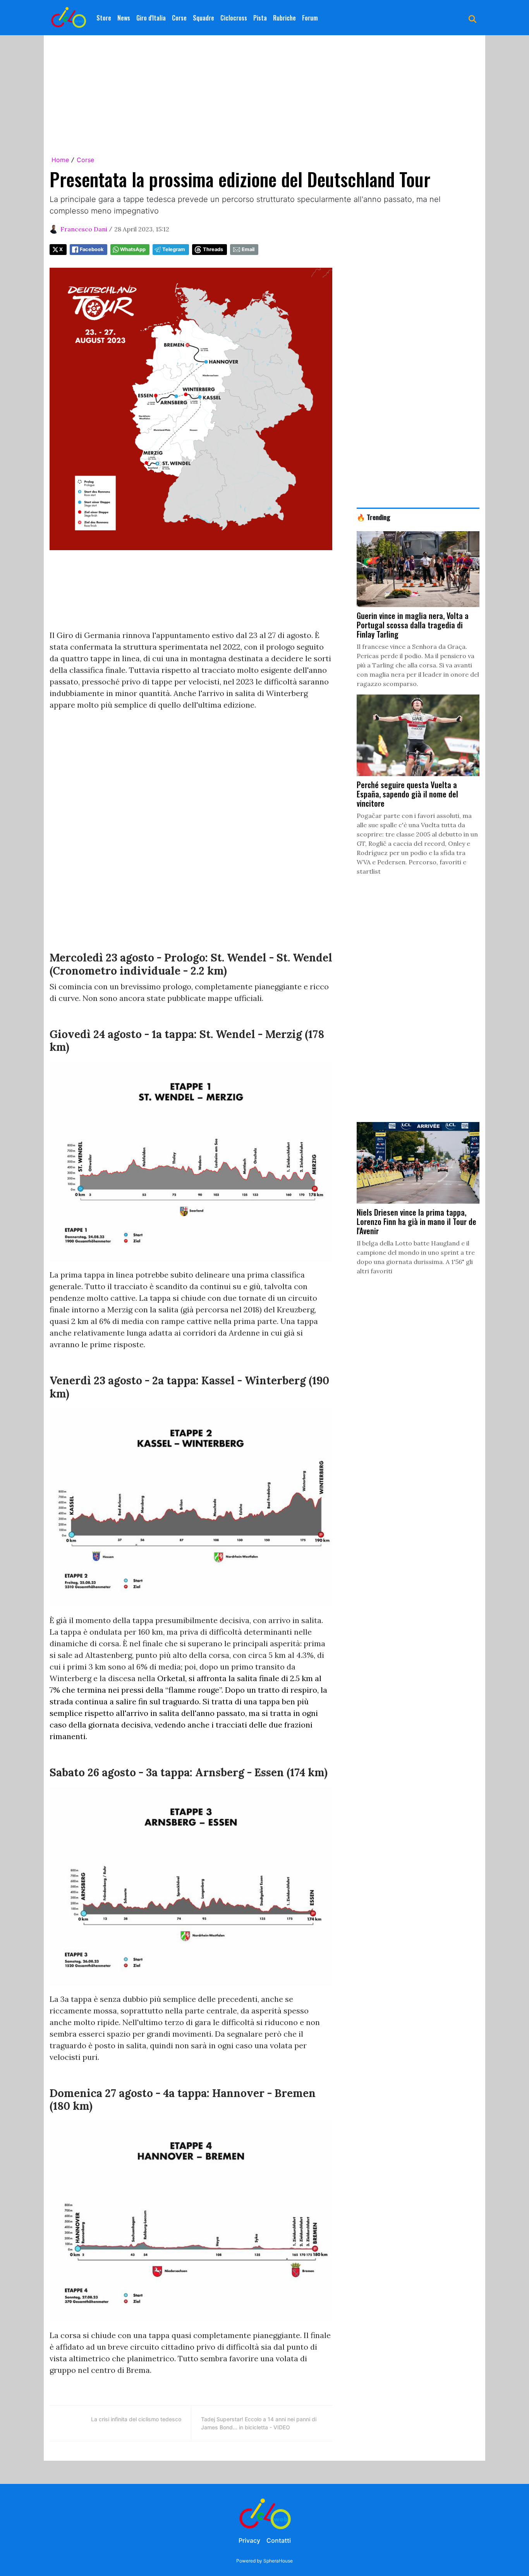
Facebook (92, 249)
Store (104, 18)
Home (60, 160)
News (124, 18)
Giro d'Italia (151, 18)
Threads (213, 249)
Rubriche (284, 18)
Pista (260, 18)
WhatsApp (133, 249)
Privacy (249, 2540)
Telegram (174, 249)
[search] (472, 18)
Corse (179, 18)
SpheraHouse (278, 2561)
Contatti (279, 2540)
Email (248, 249)
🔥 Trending (374, 517)
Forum (310, 18)
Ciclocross (234, 18)
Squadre (204, 18)
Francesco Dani (84, 229)
